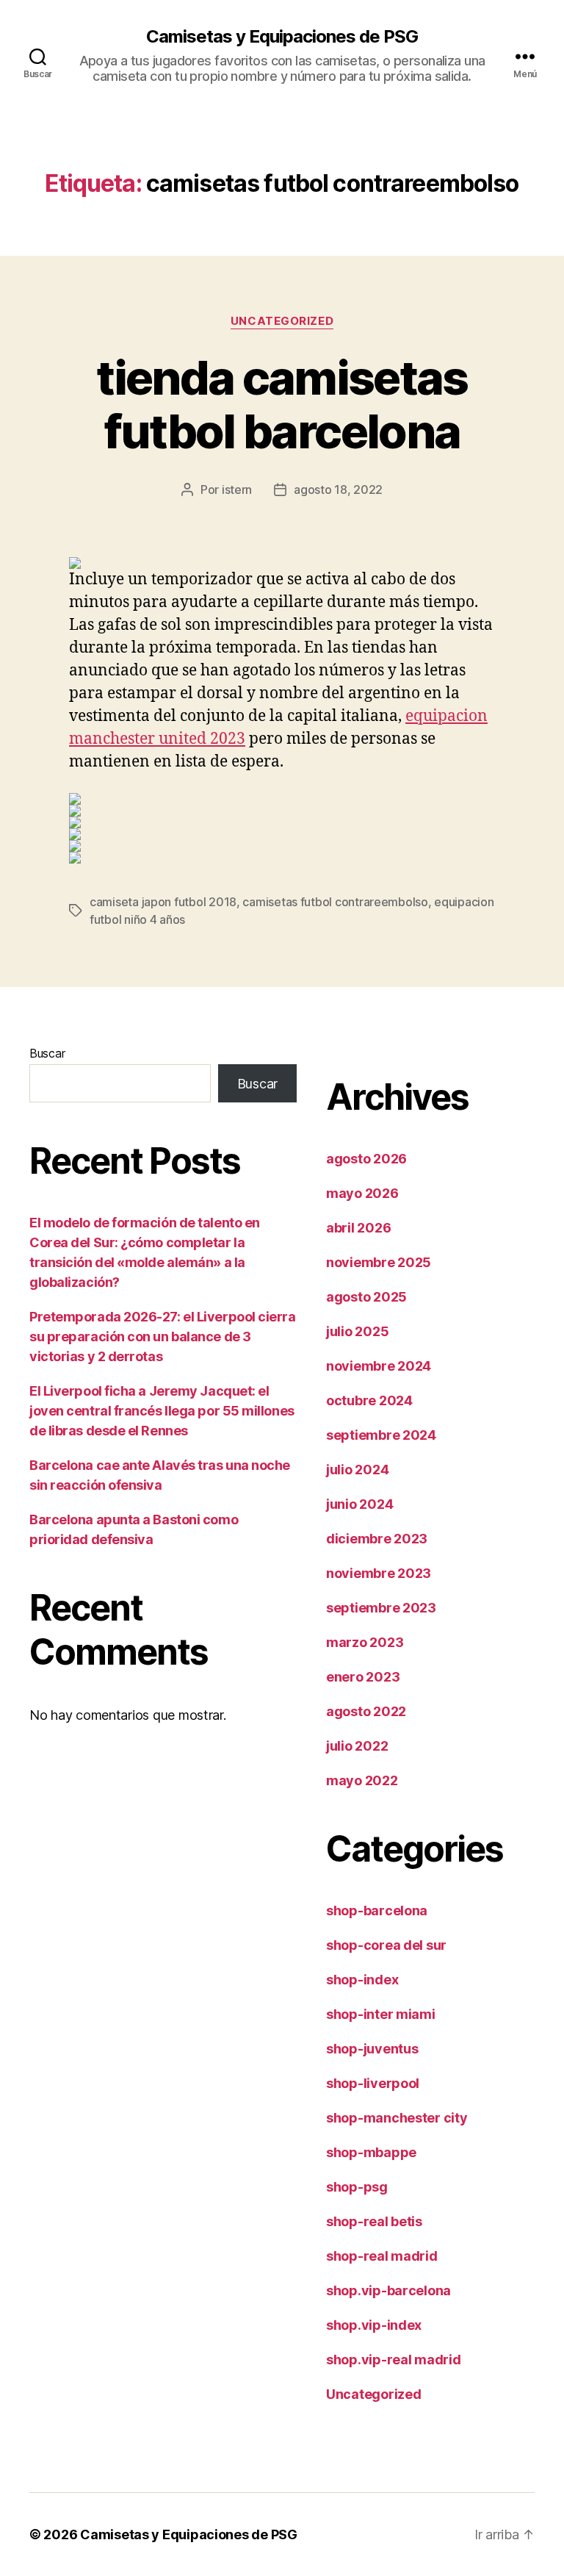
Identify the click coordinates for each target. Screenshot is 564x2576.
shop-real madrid (382, 2256)
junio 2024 (359, 1504)
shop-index (362, 1980)
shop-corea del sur (386, 1945)
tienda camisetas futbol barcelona (282, 404)
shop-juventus (372, 2049)
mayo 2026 (362, 1193)
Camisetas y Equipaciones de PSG (282, 37)
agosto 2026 (366, 1159)
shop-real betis (374, 2221)
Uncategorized (282, 321)
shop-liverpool (373, 2083)
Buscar (47, 1053)
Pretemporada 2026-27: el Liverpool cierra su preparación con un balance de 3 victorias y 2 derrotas (163, 1337)
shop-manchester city (397, 2118)
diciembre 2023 (377, 1539)
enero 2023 (363, 1677)
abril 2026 (358, 1228)
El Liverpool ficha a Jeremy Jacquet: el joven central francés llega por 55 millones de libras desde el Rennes (162, 1411)
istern (237, 489)
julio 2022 (357, 1746)
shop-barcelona (377, 1911)
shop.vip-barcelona (388, 2290)
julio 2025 (357, 1331)
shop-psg (357, 2187)
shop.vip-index (374, 2325)
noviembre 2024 (379, 1366)
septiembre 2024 (381, 1435)
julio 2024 (357, 1470)
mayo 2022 (362, 1780)
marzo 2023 (365, 1642)
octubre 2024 (369, 1400)
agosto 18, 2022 (338, 489)
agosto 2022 (366, 1711)
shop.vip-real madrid (394, 2360)
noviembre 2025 (379, 1262)
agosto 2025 (366, 1297)
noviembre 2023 (379, 1573)
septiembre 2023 (381, 1608)
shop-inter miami (381, 2014)
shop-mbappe (371, 2152)
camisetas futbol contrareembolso (335, 902)
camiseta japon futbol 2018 (163, 902)
